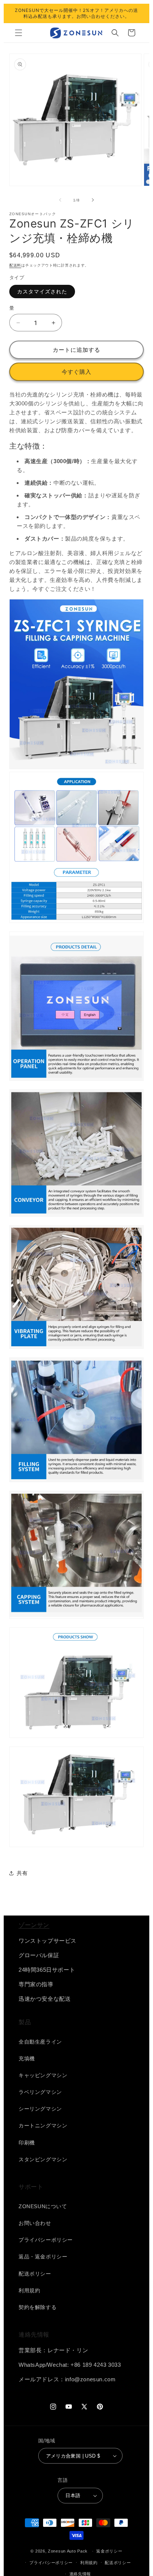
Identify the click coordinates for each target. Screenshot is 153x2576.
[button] (19, 33)
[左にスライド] (60, 200)
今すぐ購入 (76, 372)
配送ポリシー (118, 2563)
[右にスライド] (93, 200)
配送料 (15, 265)
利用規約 (89, 2563)
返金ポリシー (109, 2551)
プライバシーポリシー (51, 2563)
